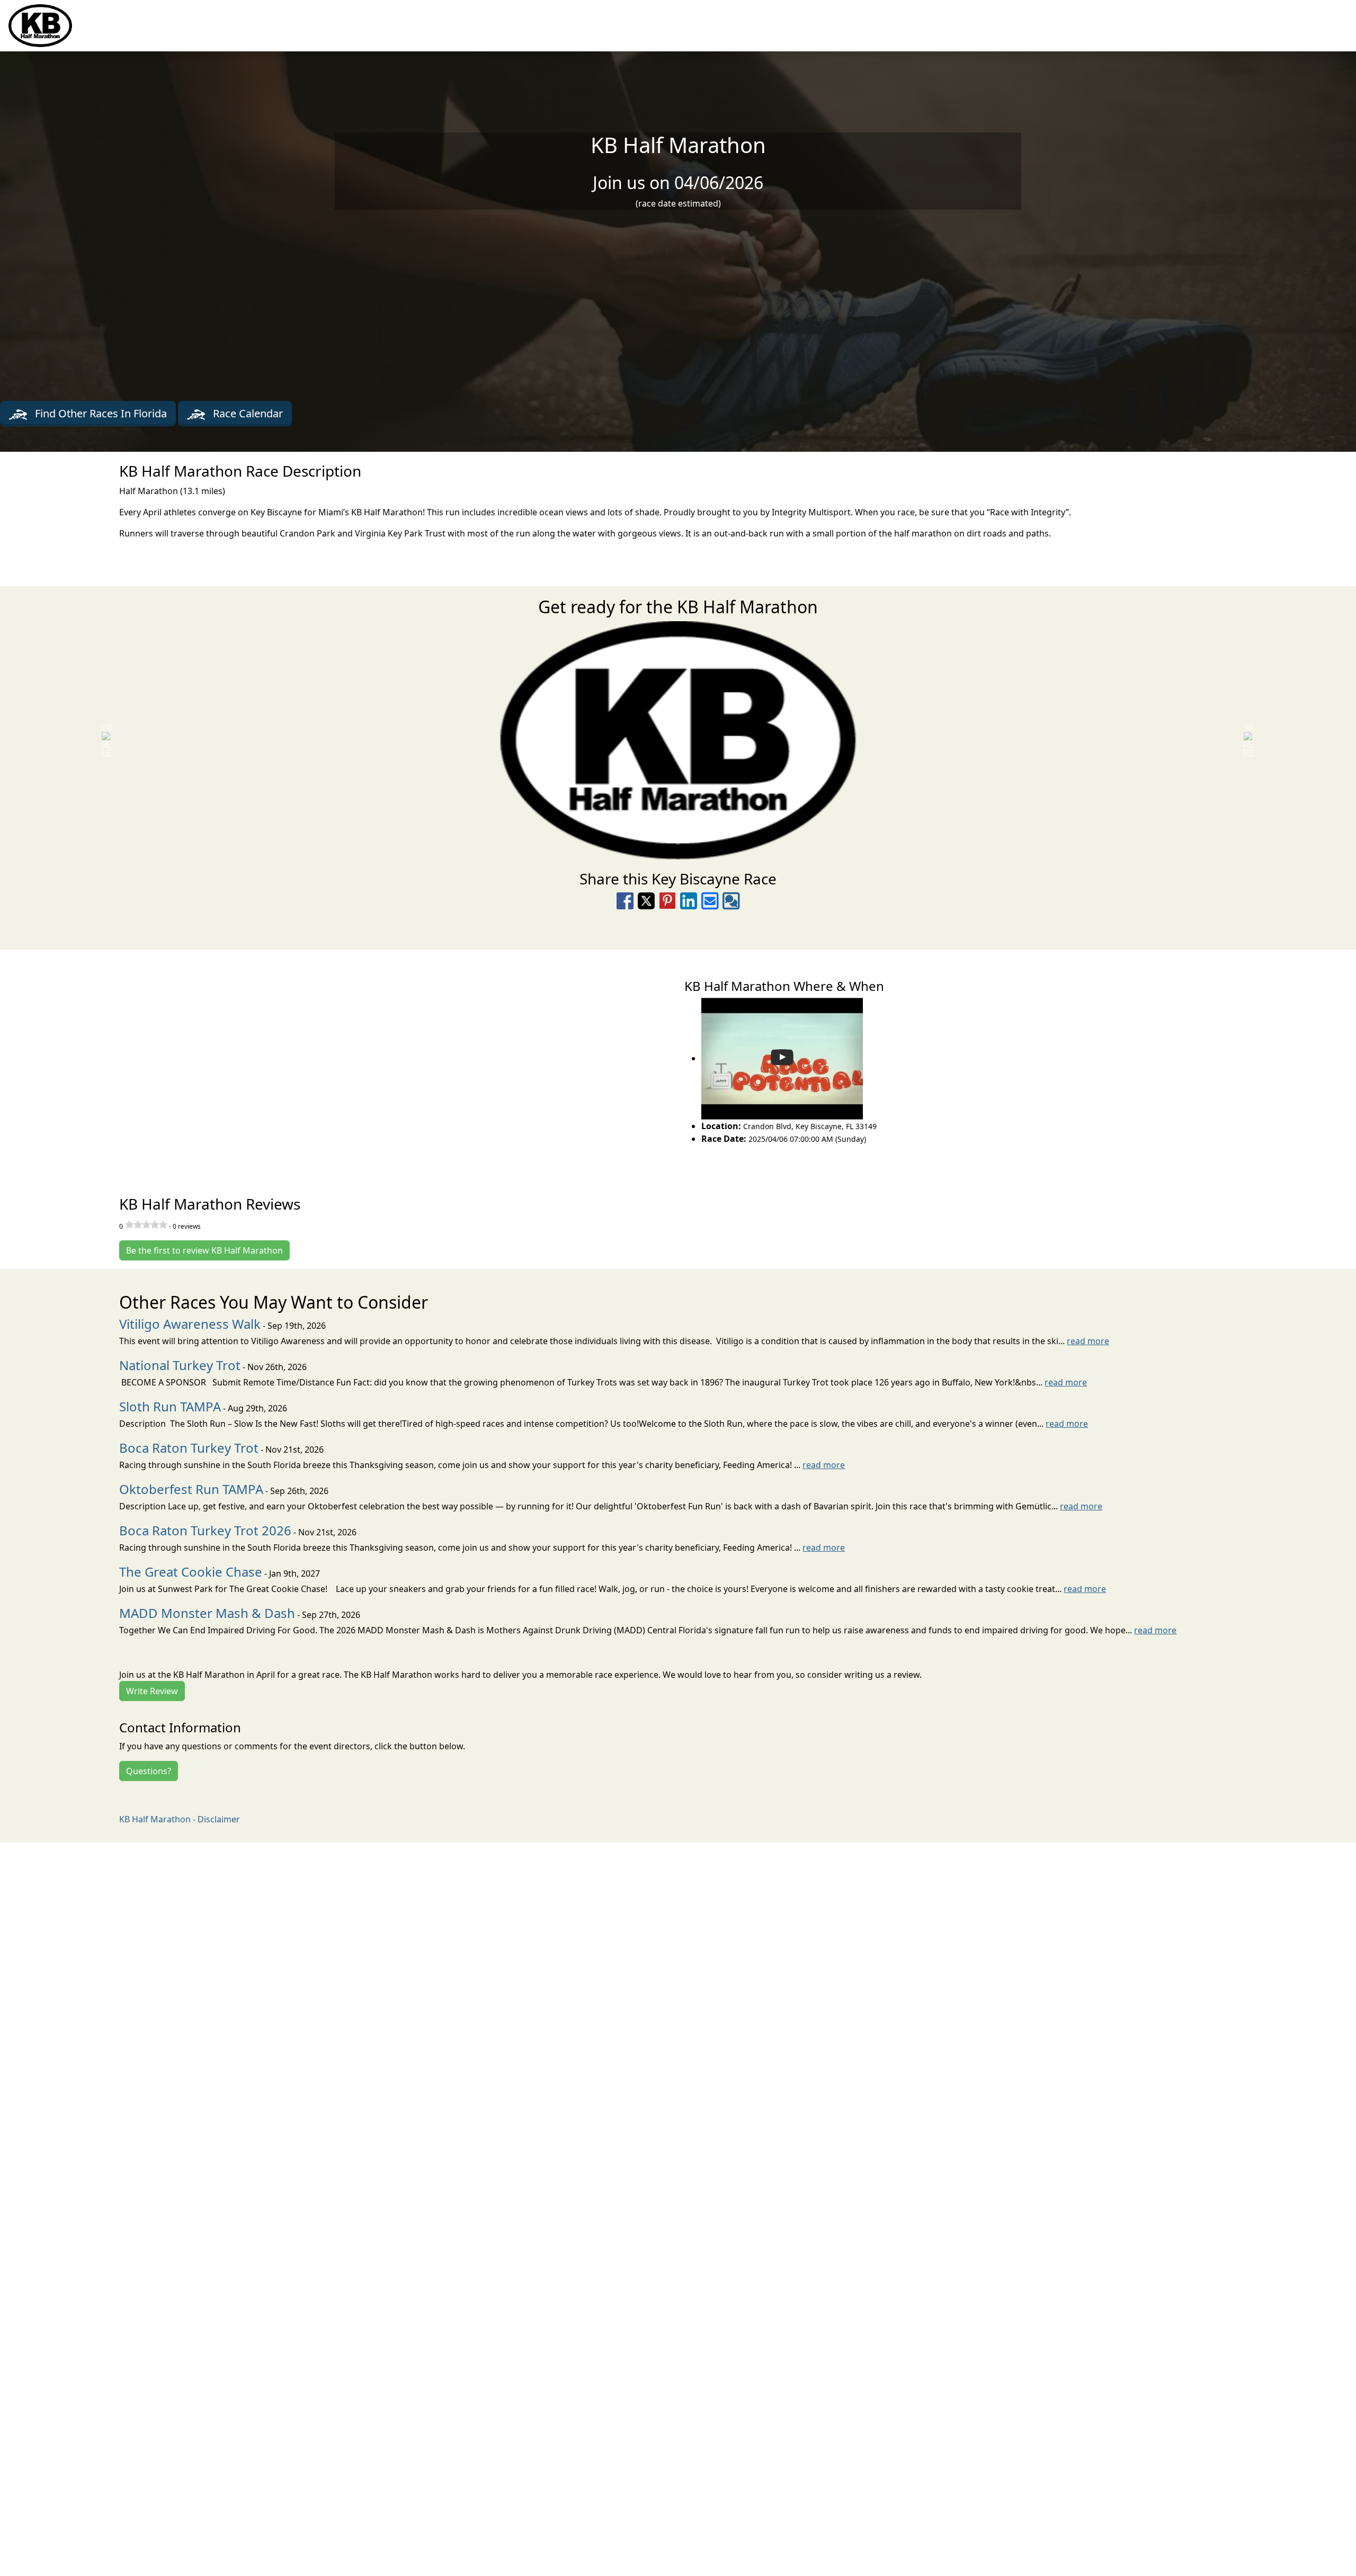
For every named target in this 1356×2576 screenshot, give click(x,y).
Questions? (149, 1771)
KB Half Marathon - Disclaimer (180, 1819)
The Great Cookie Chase (191, 1572)
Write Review (152, 1691)
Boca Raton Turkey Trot (189, 1448)
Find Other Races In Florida (100, 413)
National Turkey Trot (180, 1365)
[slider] (146, 1224)
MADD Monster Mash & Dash (207, 1613)
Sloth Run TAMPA (170, 1406)
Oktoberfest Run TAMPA (191, 1489)
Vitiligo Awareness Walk (190, 1324)
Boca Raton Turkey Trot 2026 (205, 1530)
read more (1088, 1341)
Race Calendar (247, 413)
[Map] (339, 1061)
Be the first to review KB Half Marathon (204, 1250)
